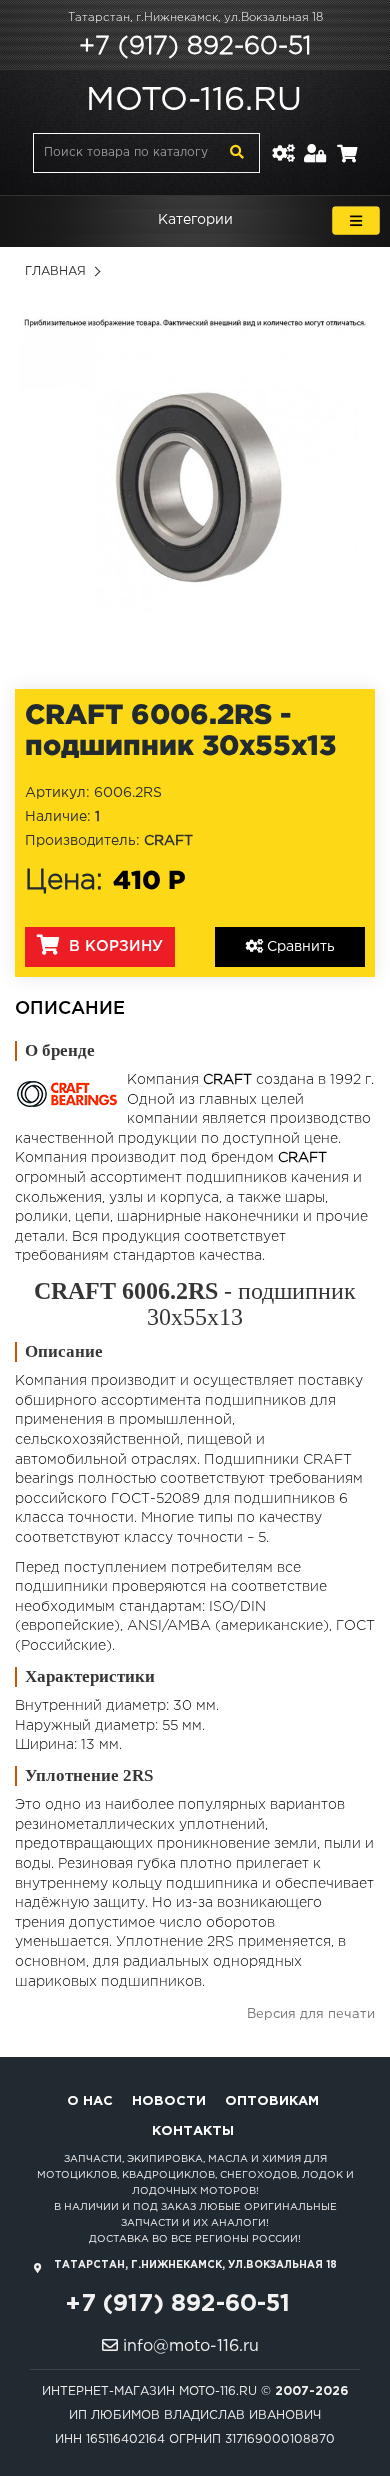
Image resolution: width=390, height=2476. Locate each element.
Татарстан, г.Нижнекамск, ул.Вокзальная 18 (195, 18)
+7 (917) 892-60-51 (195, 47)
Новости (169, 2101)
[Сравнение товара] (283, 141)
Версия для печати (311, 2014)
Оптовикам (272, 2101)
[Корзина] (347, 141)
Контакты (193, 2131)
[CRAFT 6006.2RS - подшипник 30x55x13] (195, 489)
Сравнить (299, 947)
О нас (90, 2101)
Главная (55, 271)
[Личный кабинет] (315, 141)
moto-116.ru (194, 101)
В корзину (113, 946)
